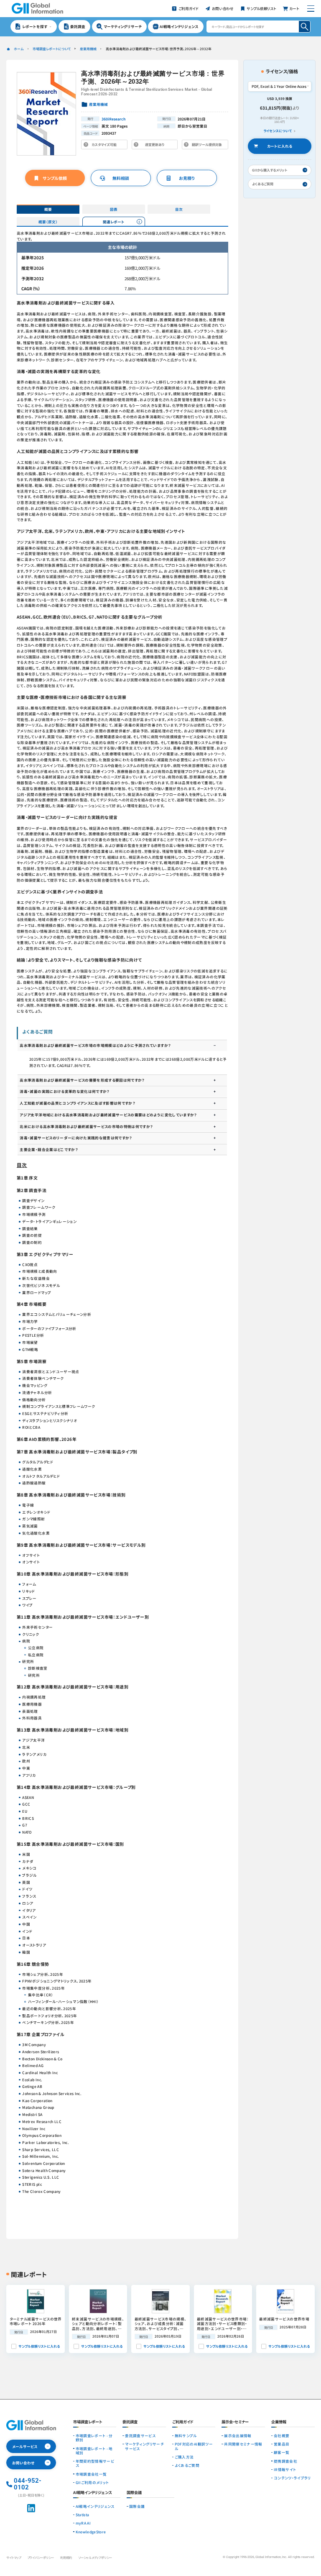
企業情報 (279, 2422)
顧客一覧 (282, 2452)
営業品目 (282, 2444)
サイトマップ (14, 2557)
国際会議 (137, 2506)
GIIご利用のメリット (92, 2482)
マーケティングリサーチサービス (144, 2446)
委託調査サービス (140, 2435)
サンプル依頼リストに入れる (39, 2346)
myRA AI (83, 2523)
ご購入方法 (184, 2457)
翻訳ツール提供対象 (206, 146)
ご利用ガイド (183, 2422)
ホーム (19, 49)
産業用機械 (88, 49)
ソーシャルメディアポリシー (95, 2557)
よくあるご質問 (187, 2465)
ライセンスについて (278, 131)
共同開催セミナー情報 (243, 2444)
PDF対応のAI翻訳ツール (194, 2446)
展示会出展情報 (238, 2435)
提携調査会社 (285, 2461)
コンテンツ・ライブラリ (292, 2478)
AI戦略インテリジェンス (95, 2506)
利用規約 (66, 2557)
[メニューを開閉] (311, 9)
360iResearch (114, 119)
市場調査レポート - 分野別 (94, 2438)
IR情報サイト (285, 2469)
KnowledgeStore (91, 2532)
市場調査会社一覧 (91, 2474)
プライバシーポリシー (41, 2557)
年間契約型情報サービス (95, 2463)
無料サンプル (186, 2435)
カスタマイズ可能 (106, 146)
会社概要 (282, 2435)
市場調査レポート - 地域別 (94, 2451)
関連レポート (114, 222)
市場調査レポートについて (52, 49)
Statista (83, 2515)
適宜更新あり (156, 146)
